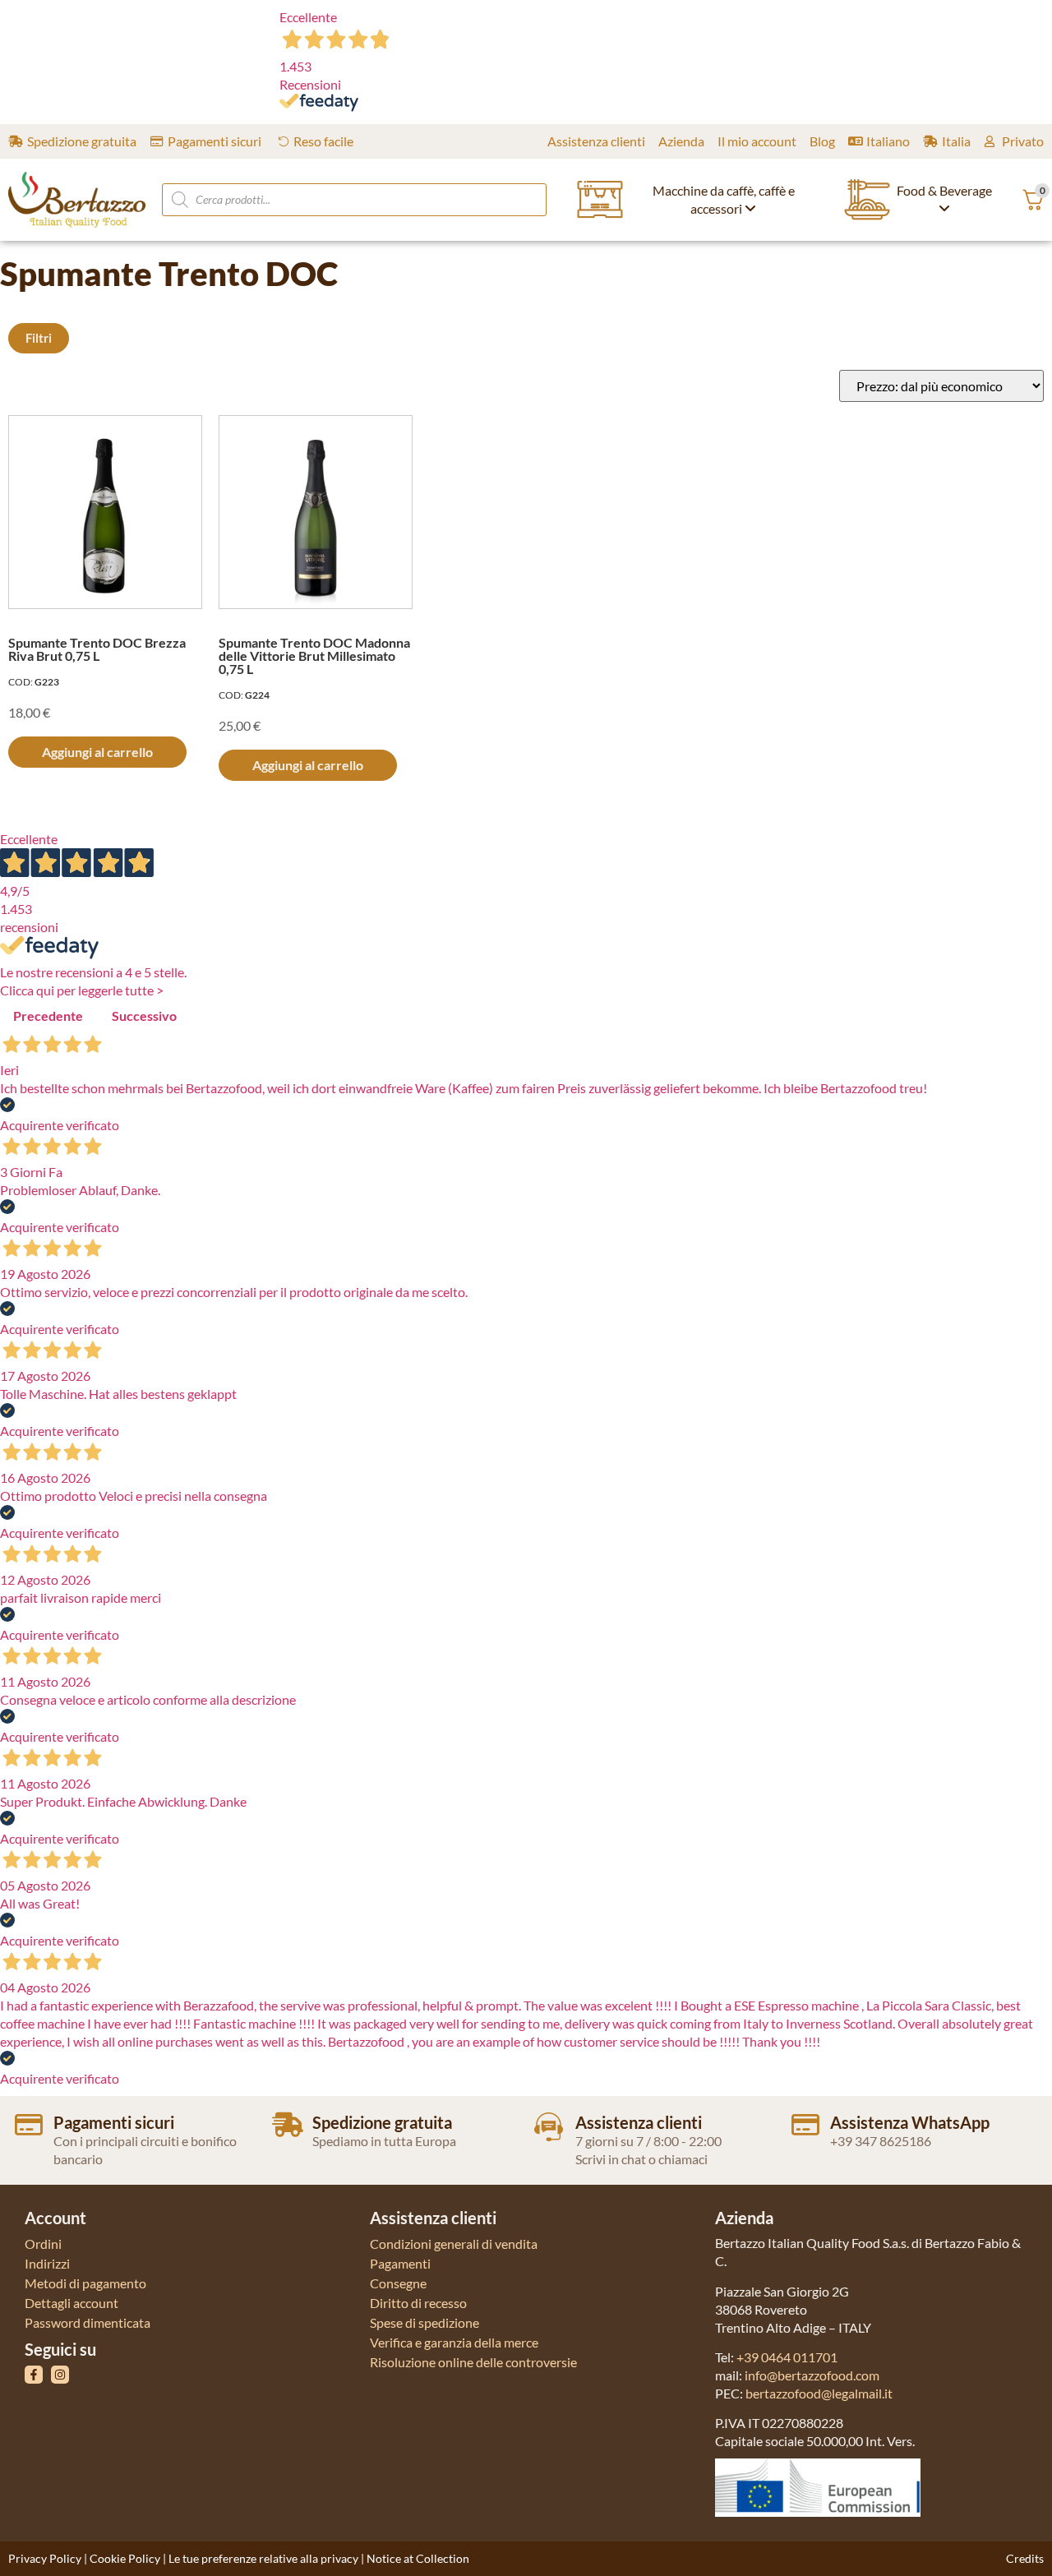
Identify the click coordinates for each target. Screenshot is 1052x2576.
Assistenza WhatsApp (910, 2122)
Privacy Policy (45, 2558)
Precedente (48, 1016)
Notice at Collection (418, 2558)
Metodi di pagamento (85, 2283)
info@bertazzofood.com (812, 2375)
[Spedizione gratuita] (288, 2125)
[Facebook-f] (34, 2375)
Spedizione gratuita (382, 2122)
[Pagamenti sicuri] (29, 2125)
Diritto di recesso (418, 2303)
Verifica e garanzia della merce (454, 2342)
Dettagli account (72, 2303)
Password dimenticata (88, 2322)
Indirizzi (47, 2263)
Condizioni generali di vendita (454, 2244)
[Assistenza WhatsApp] (805, 2125)
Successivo (144, 1016)
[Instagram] (60, 2375)
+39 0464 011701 (787, 2357)
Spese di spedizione (424, 2322)
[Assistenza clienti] (549, 2127)
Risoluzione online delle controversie (473, 2362)
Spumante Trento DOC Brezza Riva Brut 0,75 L (97, 649)
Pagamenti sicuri (114, 2122)
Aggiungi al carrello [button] (97, 752)
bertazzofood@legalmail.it (819, 2393)
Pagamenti (400, 2263)
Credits (1025, 2558)
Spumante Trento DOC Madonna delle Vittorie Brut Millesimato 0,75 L (314, 656)
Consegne (398, 2283)
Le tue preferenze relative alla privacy (263, 2558)
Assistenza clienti (639, 2122)
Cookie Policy (125, 2558)
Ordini (43, 2244)
